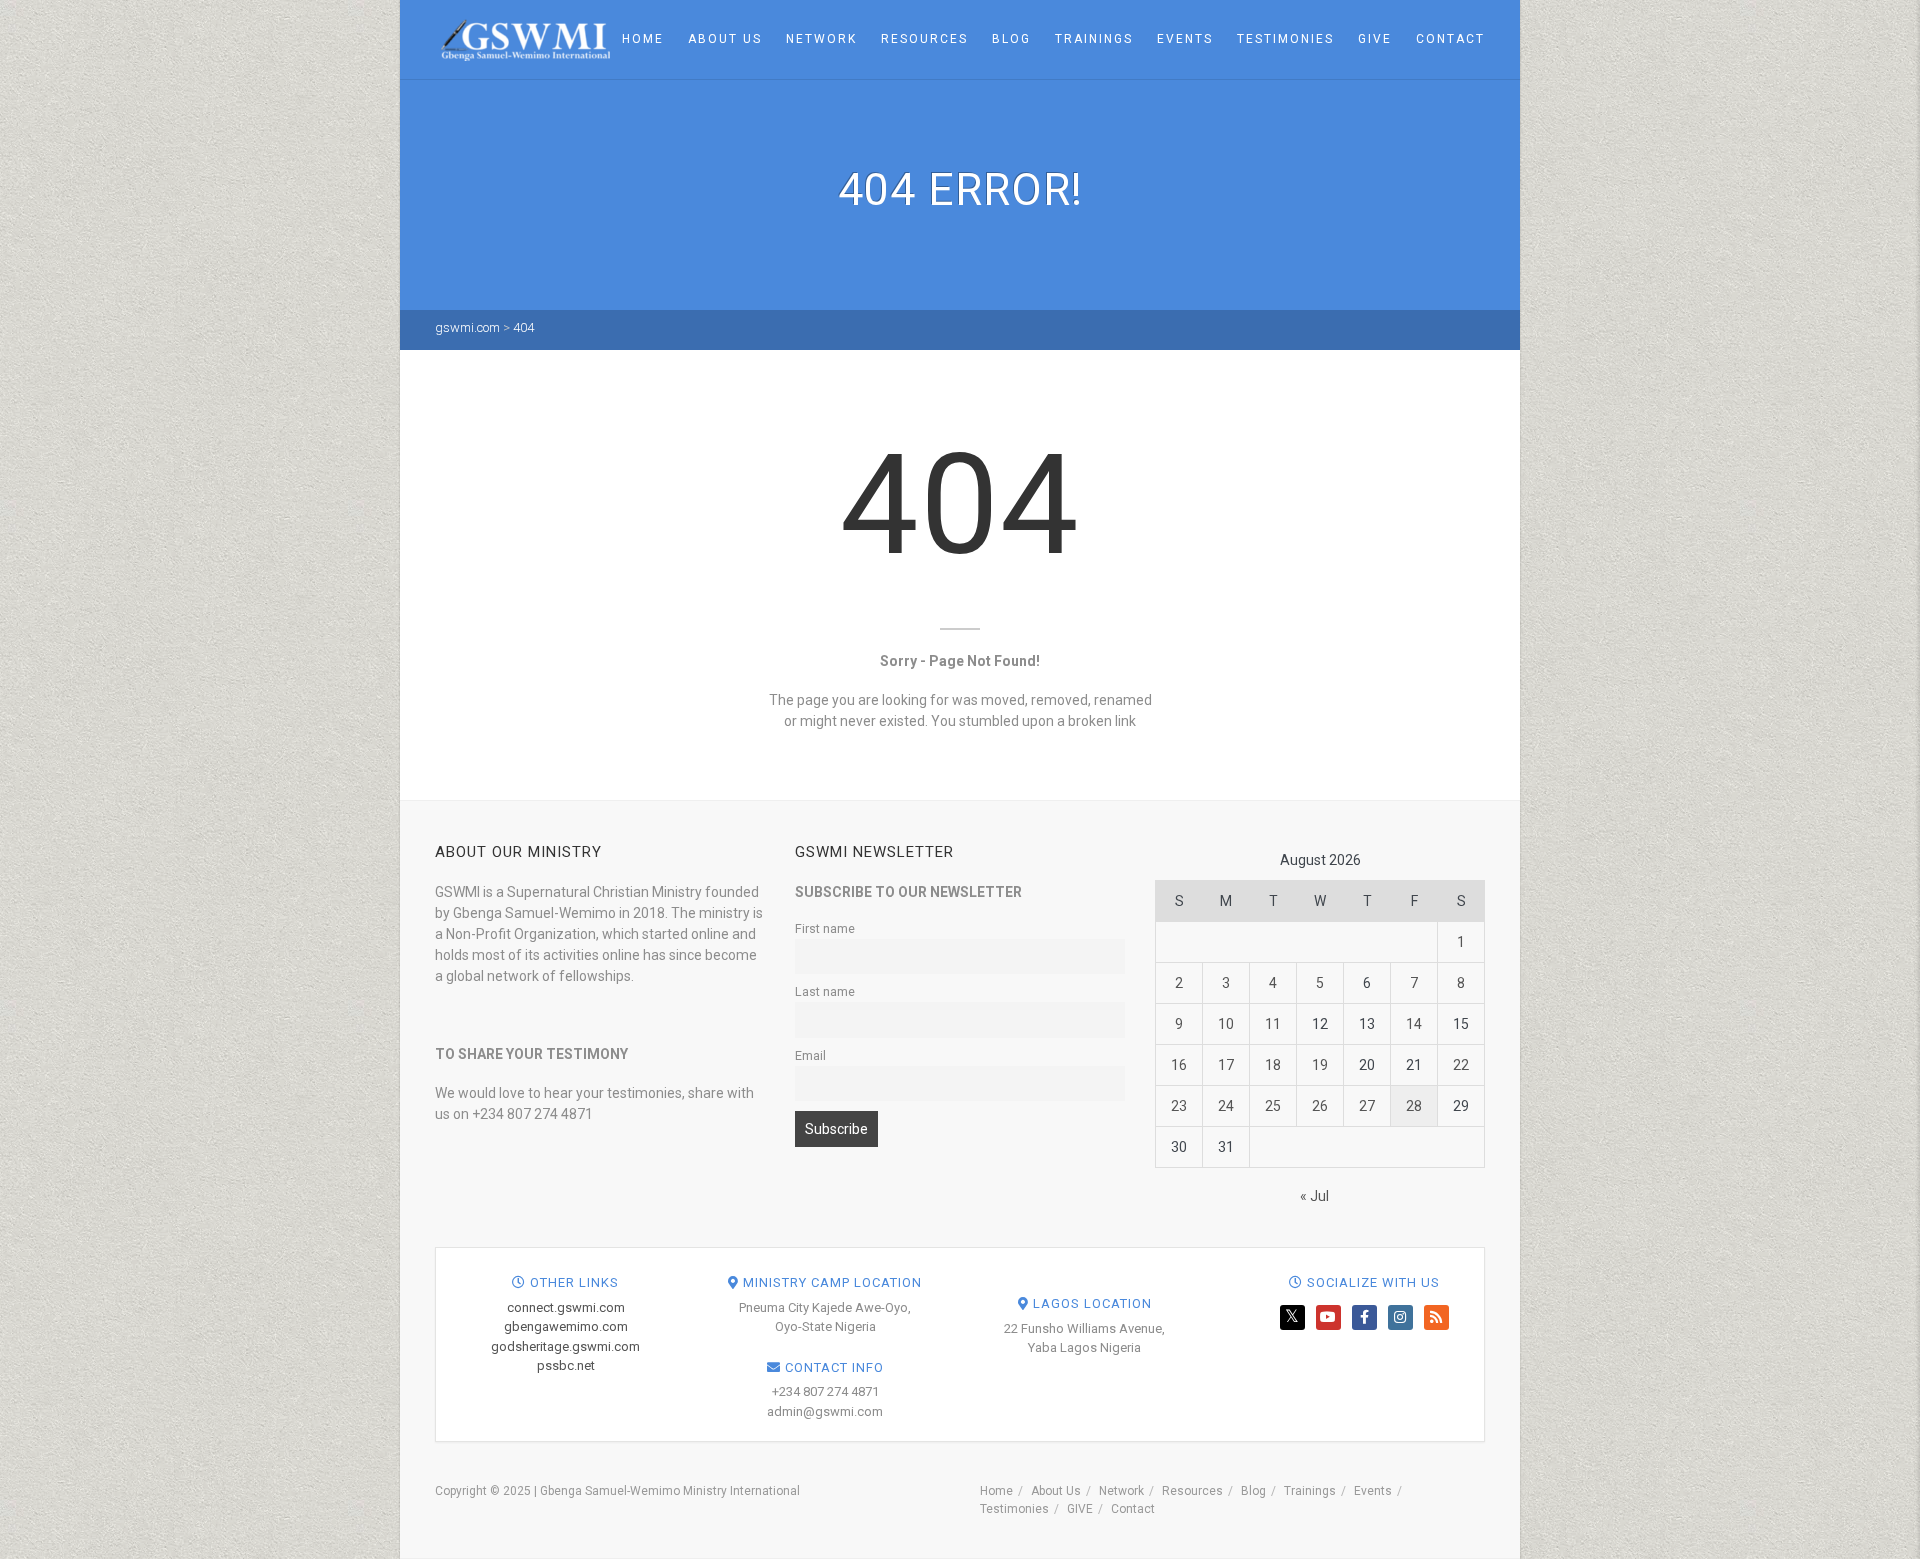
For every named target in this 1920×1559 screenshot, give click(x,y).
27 (1367, 1106)
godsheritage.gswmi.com (565, 1346)
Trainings (1094, 39)
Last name (825, 991)
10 (1226, 1024)
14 (1414, 1024)
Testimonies (1285, 39)
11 (1273, 1024)
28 (1414, 1106)
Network (821, 39)
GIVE (1375, 39)
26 (1320, 1106)
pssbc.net (566, 1365)
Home (643, 39)
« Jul (1314, 1196)
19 (1320, 1065)
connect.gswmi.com (566, 1307)
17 (1226, 1065)
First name (825, 928)
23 (1179, 1106)
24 (1226, 1106)
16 (1179, 1065)
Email (810, 1055)
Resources (924, 39)
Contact (1450, 39)
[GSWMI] (522, 38)
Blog (1011, 39)
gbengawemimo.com (566, 1326)
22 (1461, 1065)
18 (1273, 1065)
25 (1273, 1106)
